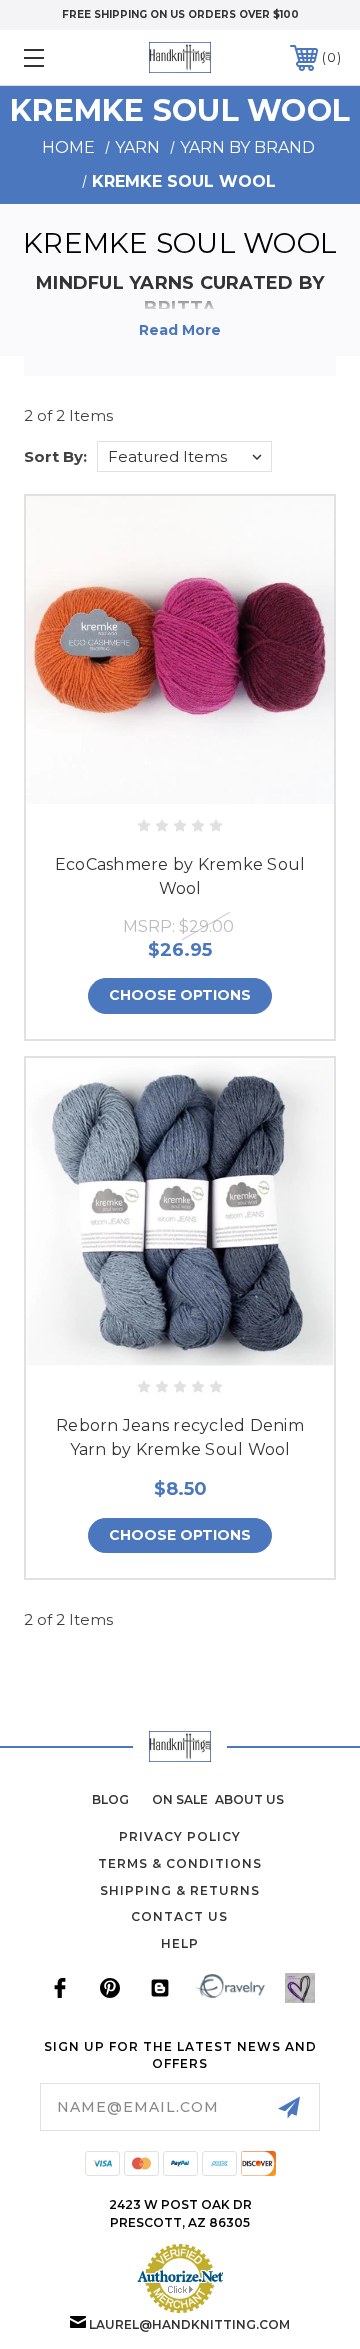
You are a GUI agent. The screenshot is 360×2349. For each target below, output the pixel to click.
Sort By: (55, 456)
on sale (180, 1799)
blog (110, 1799)
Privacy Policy (180, 1836)
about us (249, 1799)
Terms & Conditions (180, 1863)
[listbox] (184, 456)
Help (180, 1943)
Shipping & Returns (180, 1890)
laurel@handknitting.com (189, 2324)
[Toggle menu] (55, 57)
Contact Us (179, 1916)
